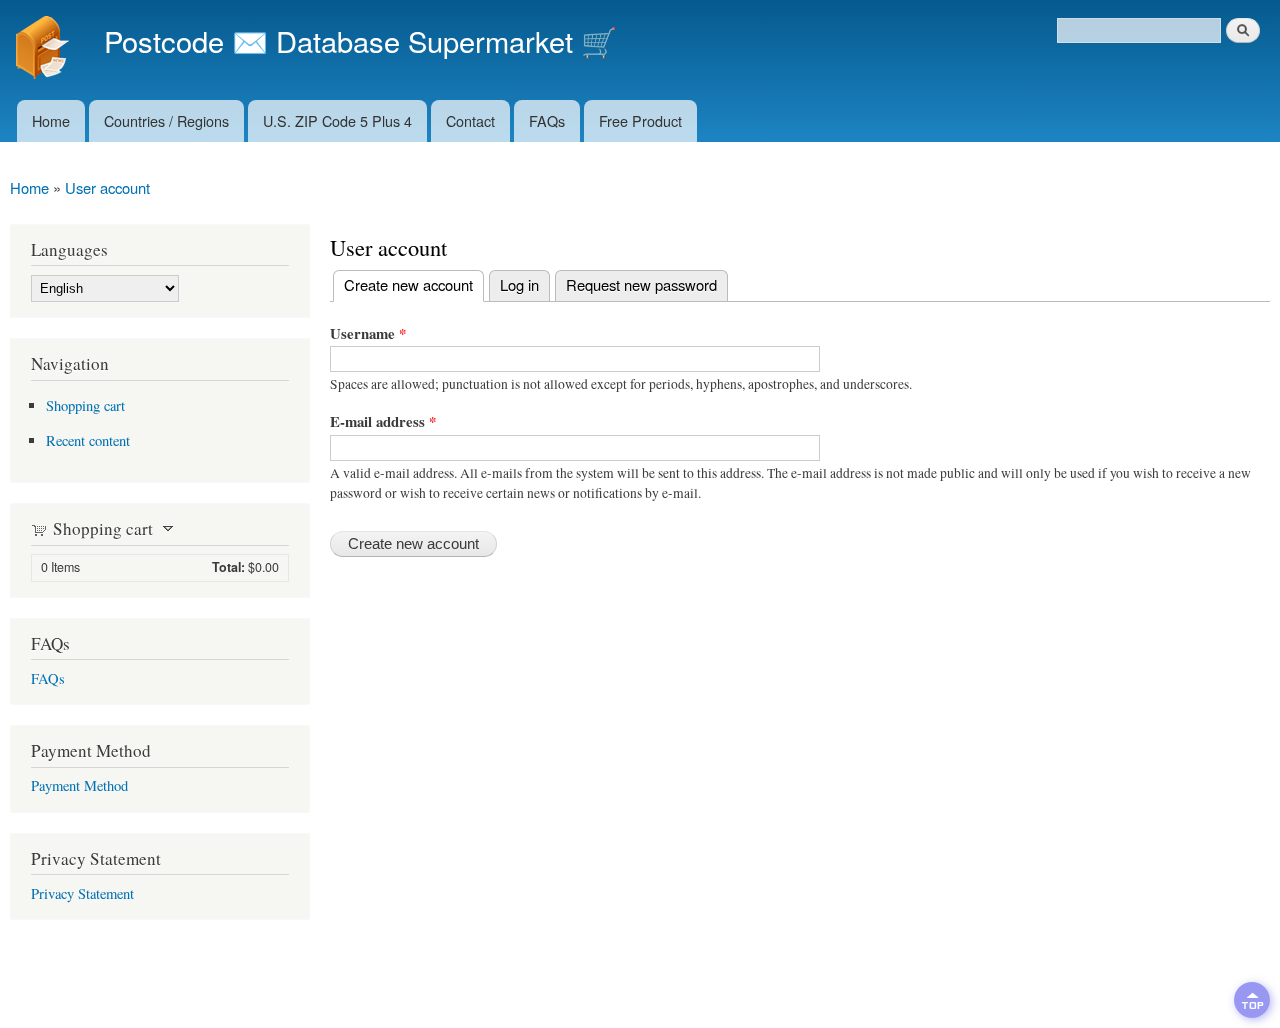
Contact (470, 120)
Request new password (641, 284)
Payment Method (79, 785)
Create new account (403, 284)
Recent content (88, 440)
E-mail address (383, 421)
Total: (228, 567)
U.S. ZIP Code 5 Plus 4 (337, 120)
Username (368, 333)
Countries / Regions (166, 120)
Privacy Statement (82, 893)
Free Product (640, 120)
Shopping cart (85, 405)
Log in (519, 284)
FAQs (547, 120)
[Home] (44, 50)
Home (51, 120)
